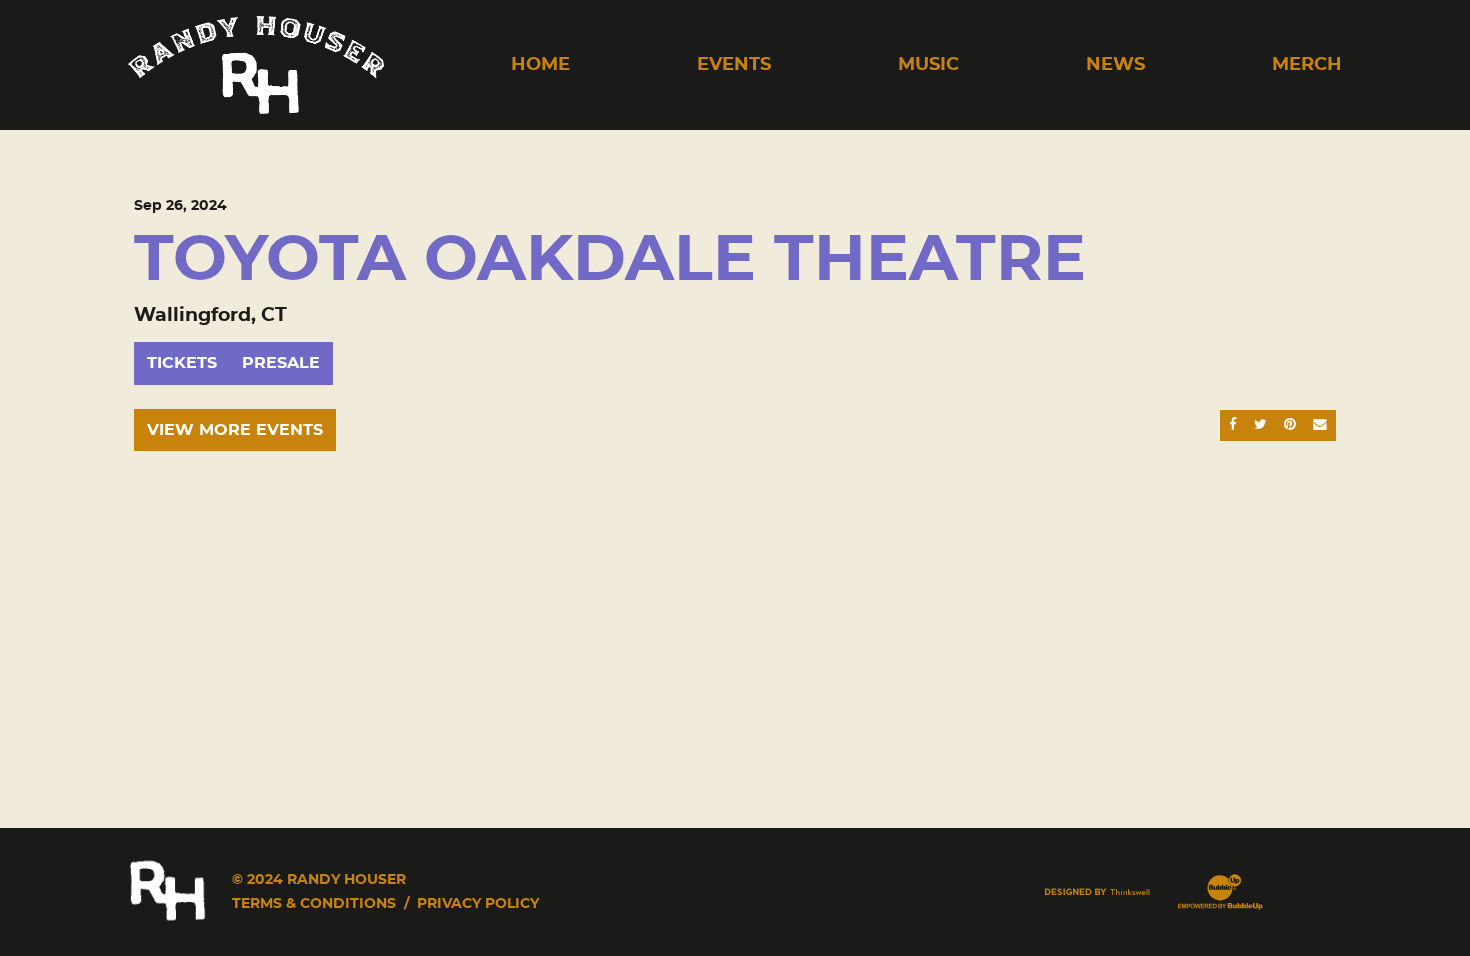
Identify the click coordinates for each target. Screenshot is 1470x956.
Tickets (182, 363)
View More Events (235, 430)
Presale (281, 363)
